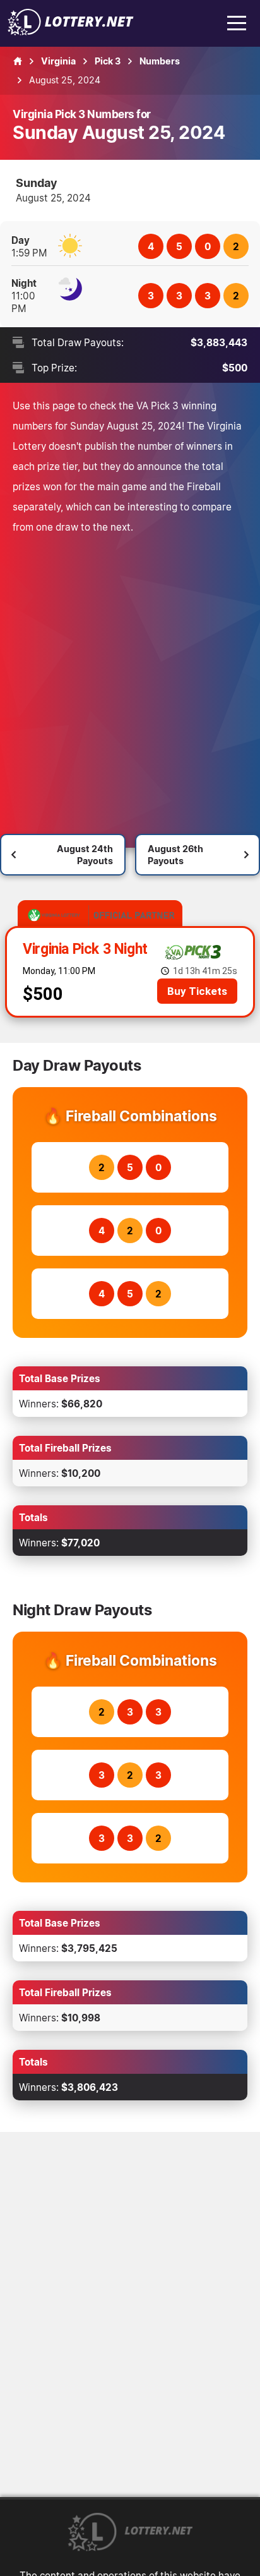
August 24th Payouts (85, 855)
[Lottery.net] (71, 32)
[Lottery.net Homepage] (18, 61)
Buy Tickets (197, 991)
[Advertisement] (130, 673)
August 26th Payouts (175, 855)
